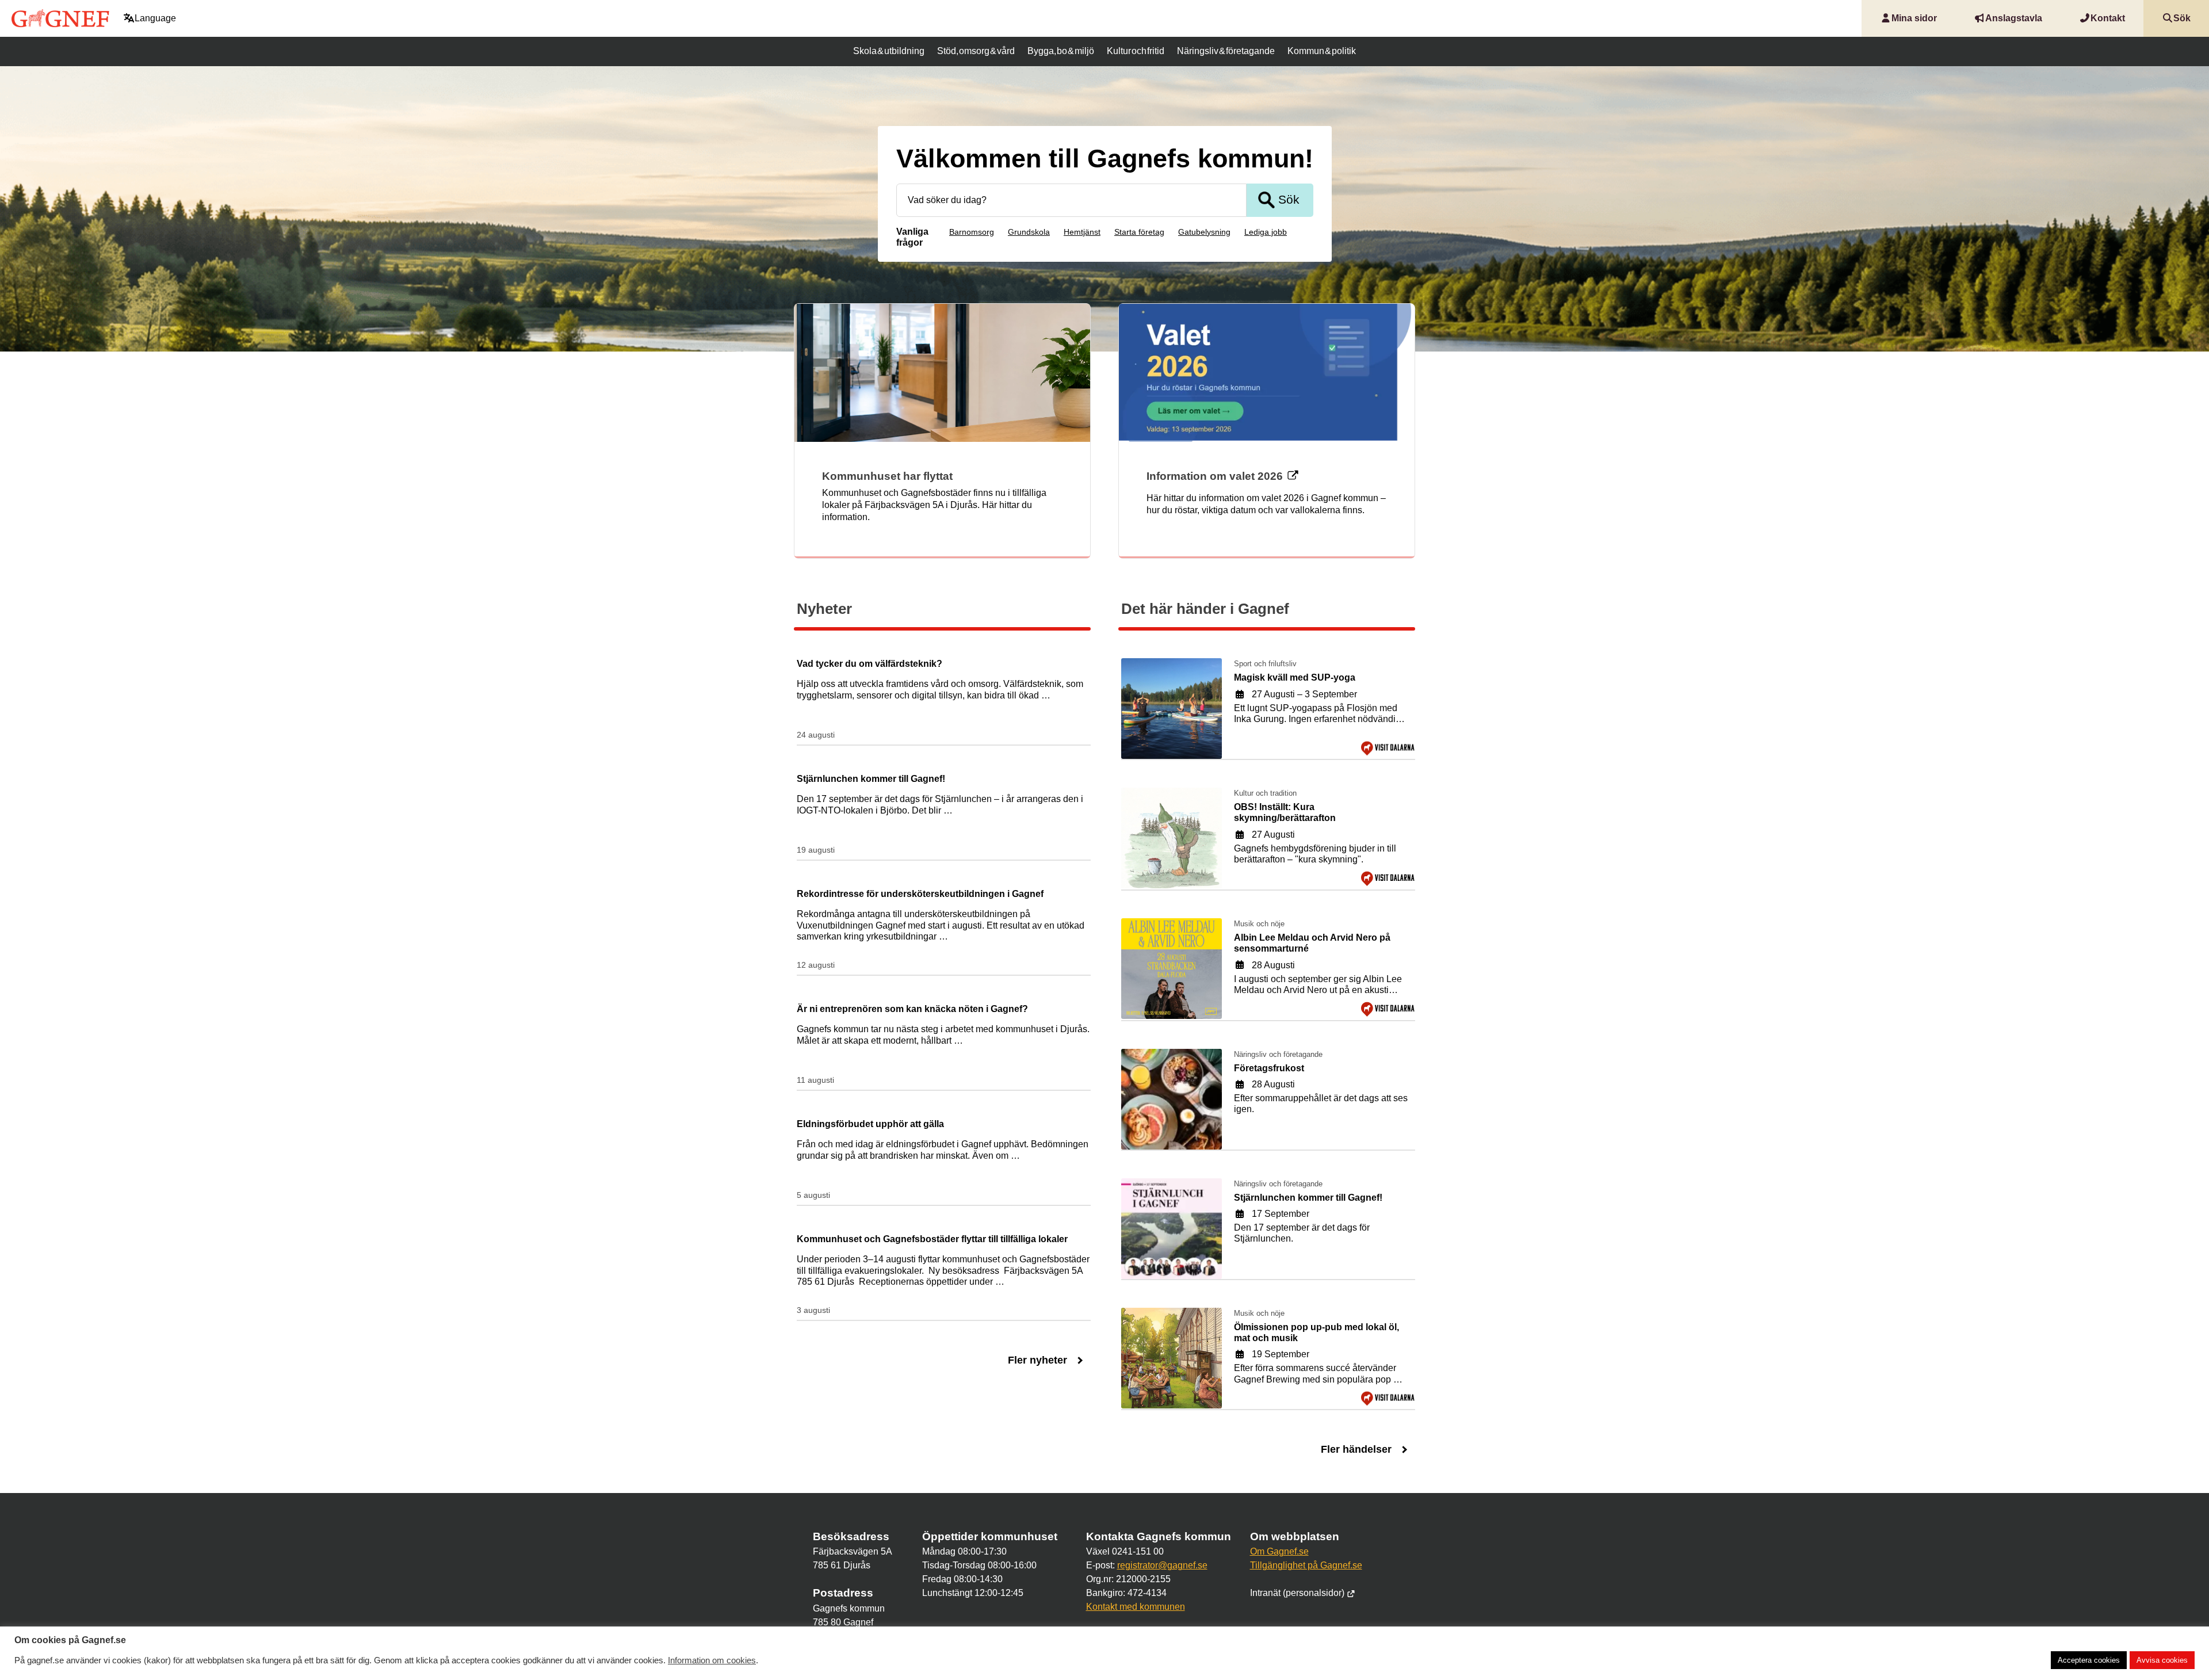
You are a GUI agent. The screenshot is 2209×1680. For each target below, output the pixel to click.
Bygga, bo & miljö (1060, 51)
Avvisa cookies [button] (2162, 1660)
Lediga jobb (1266, 232)
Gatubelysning (1204, 232)
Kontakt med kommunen (1136, 1607)
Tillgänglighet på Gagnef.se (1306, 1565)
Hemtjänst (1082, 232)
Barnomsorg (972, 232)
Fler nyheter (1037, 1360)
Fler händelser (1356, 1449)
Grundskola (1029, 232)
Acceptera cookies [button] (2089, 1660)
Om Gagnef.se (1279, 1551)
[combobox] (1071, 200)
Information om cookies (712, 1660)
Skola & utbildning (889, 51)
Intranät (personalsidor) (1298, 1593)
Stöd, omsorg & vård (976, 51)
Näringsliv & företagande (1226, 51)
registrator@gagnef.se (1162, 1565)
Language (155, 18)
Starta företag (1139, 232)
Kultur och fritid (1136, 51)
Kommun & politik (1322, 51)
